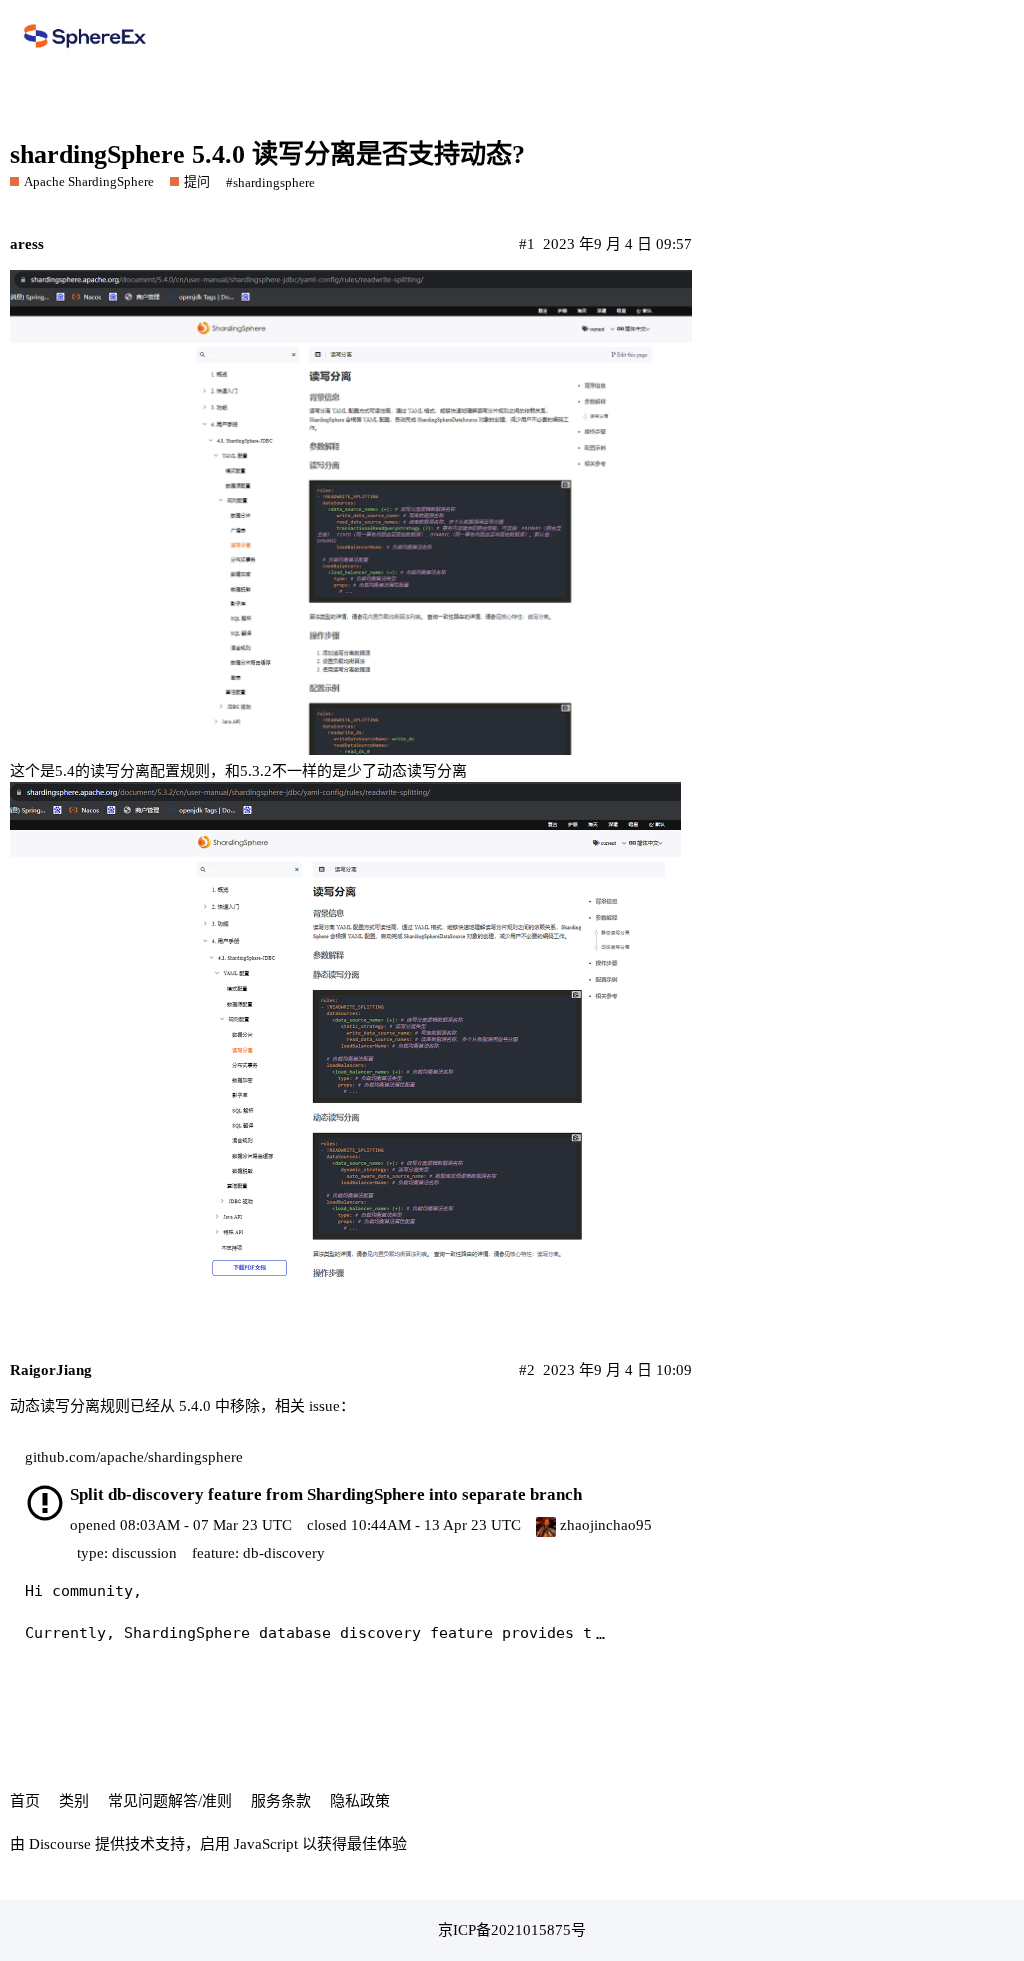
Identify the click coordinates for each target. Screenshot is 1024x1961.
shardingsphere (274, 182)
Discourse (60, 1844)
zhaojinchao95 (604, 1525)
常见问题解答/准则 (170, 1801)
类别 (74, 1801)
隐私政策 (360, 1801)
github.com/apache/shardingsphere (134, 1457)
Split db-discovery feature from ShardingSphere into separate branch (326, 1494)
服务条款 (281, 1801)
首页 (25, 1801)
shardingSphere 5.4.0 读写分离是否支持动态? (267, 154)
